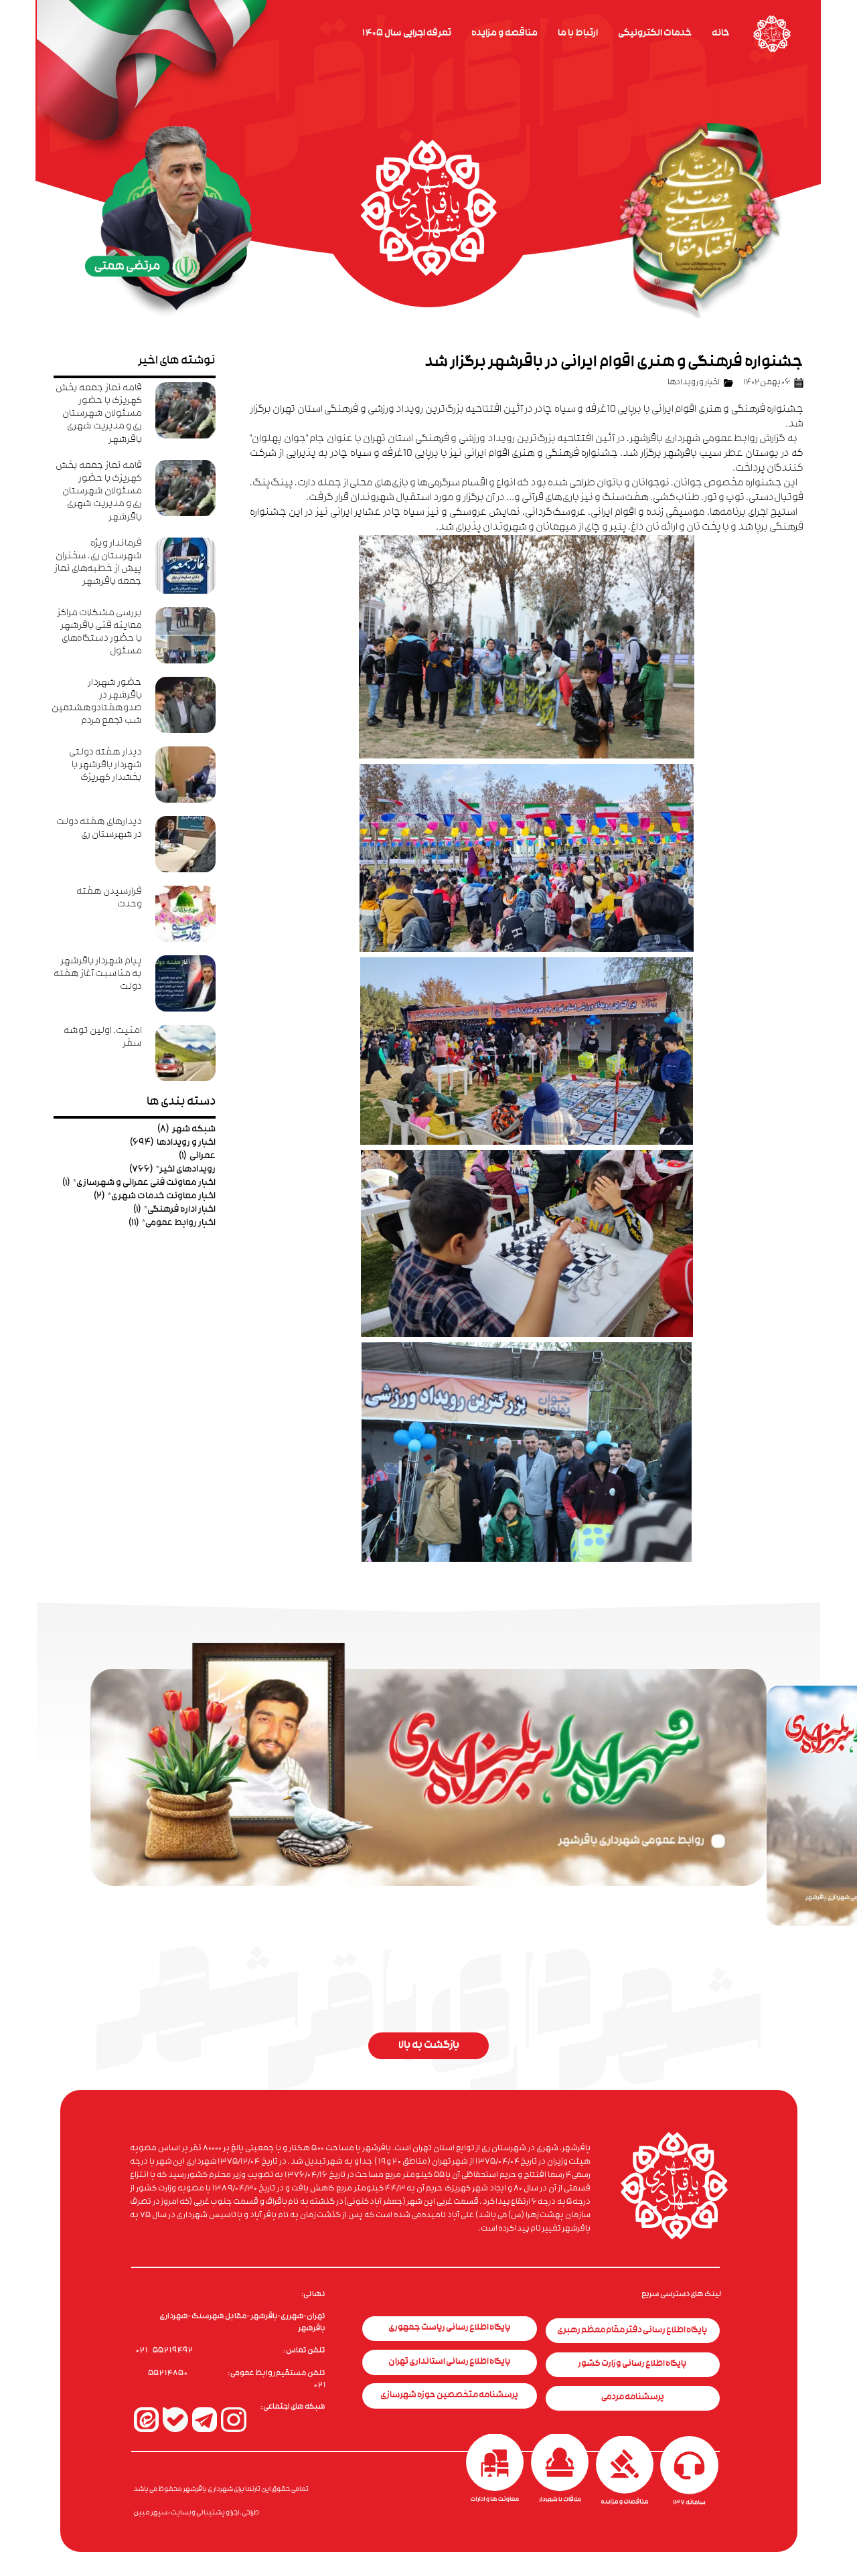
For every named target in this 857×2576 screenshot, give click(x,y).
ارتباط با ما (578, 34)
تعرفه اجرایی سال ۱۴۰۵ (407, 34)
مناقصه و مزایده (504, 34)
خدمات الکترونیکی (655, 34)
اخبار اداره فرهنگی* (174, 1210)
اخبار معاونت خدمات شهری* (155, 1197)
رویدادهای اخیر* (172, 1170)
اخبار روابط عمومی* (172, 1223)
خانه (721, 34)
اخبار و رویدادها (694, 383)
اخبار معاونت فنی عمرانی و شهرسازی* (139, 1183)
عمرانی (197, 1156)
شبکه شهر (186, 1130)
